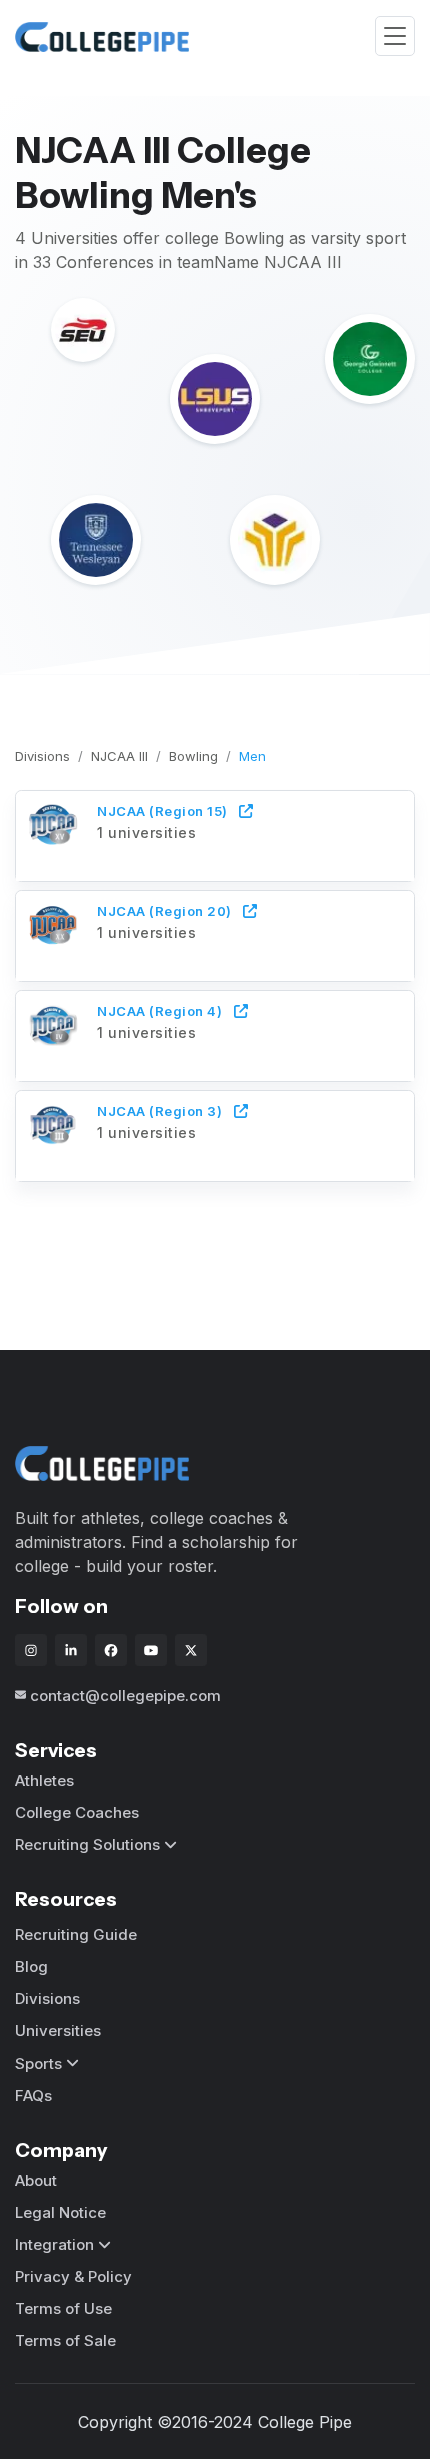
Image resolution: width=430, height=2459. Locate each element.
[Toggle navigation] (395, 36)
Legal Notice (60, 2212)
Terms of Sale (65, 2340)
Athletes (44, 1780)
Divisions (42, 756)
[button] (215, 833)
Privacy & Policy (73, 2276)
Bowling (193, 756)
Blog (31, 1966)
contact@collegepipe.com (125, 1695)
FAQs (33, 2095)
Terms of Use (63, 2308)
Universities (58, 2030)
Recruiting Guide (76, 1934)
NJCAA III (119, 756)
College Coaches (77, 1812)
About (36, 2180)
